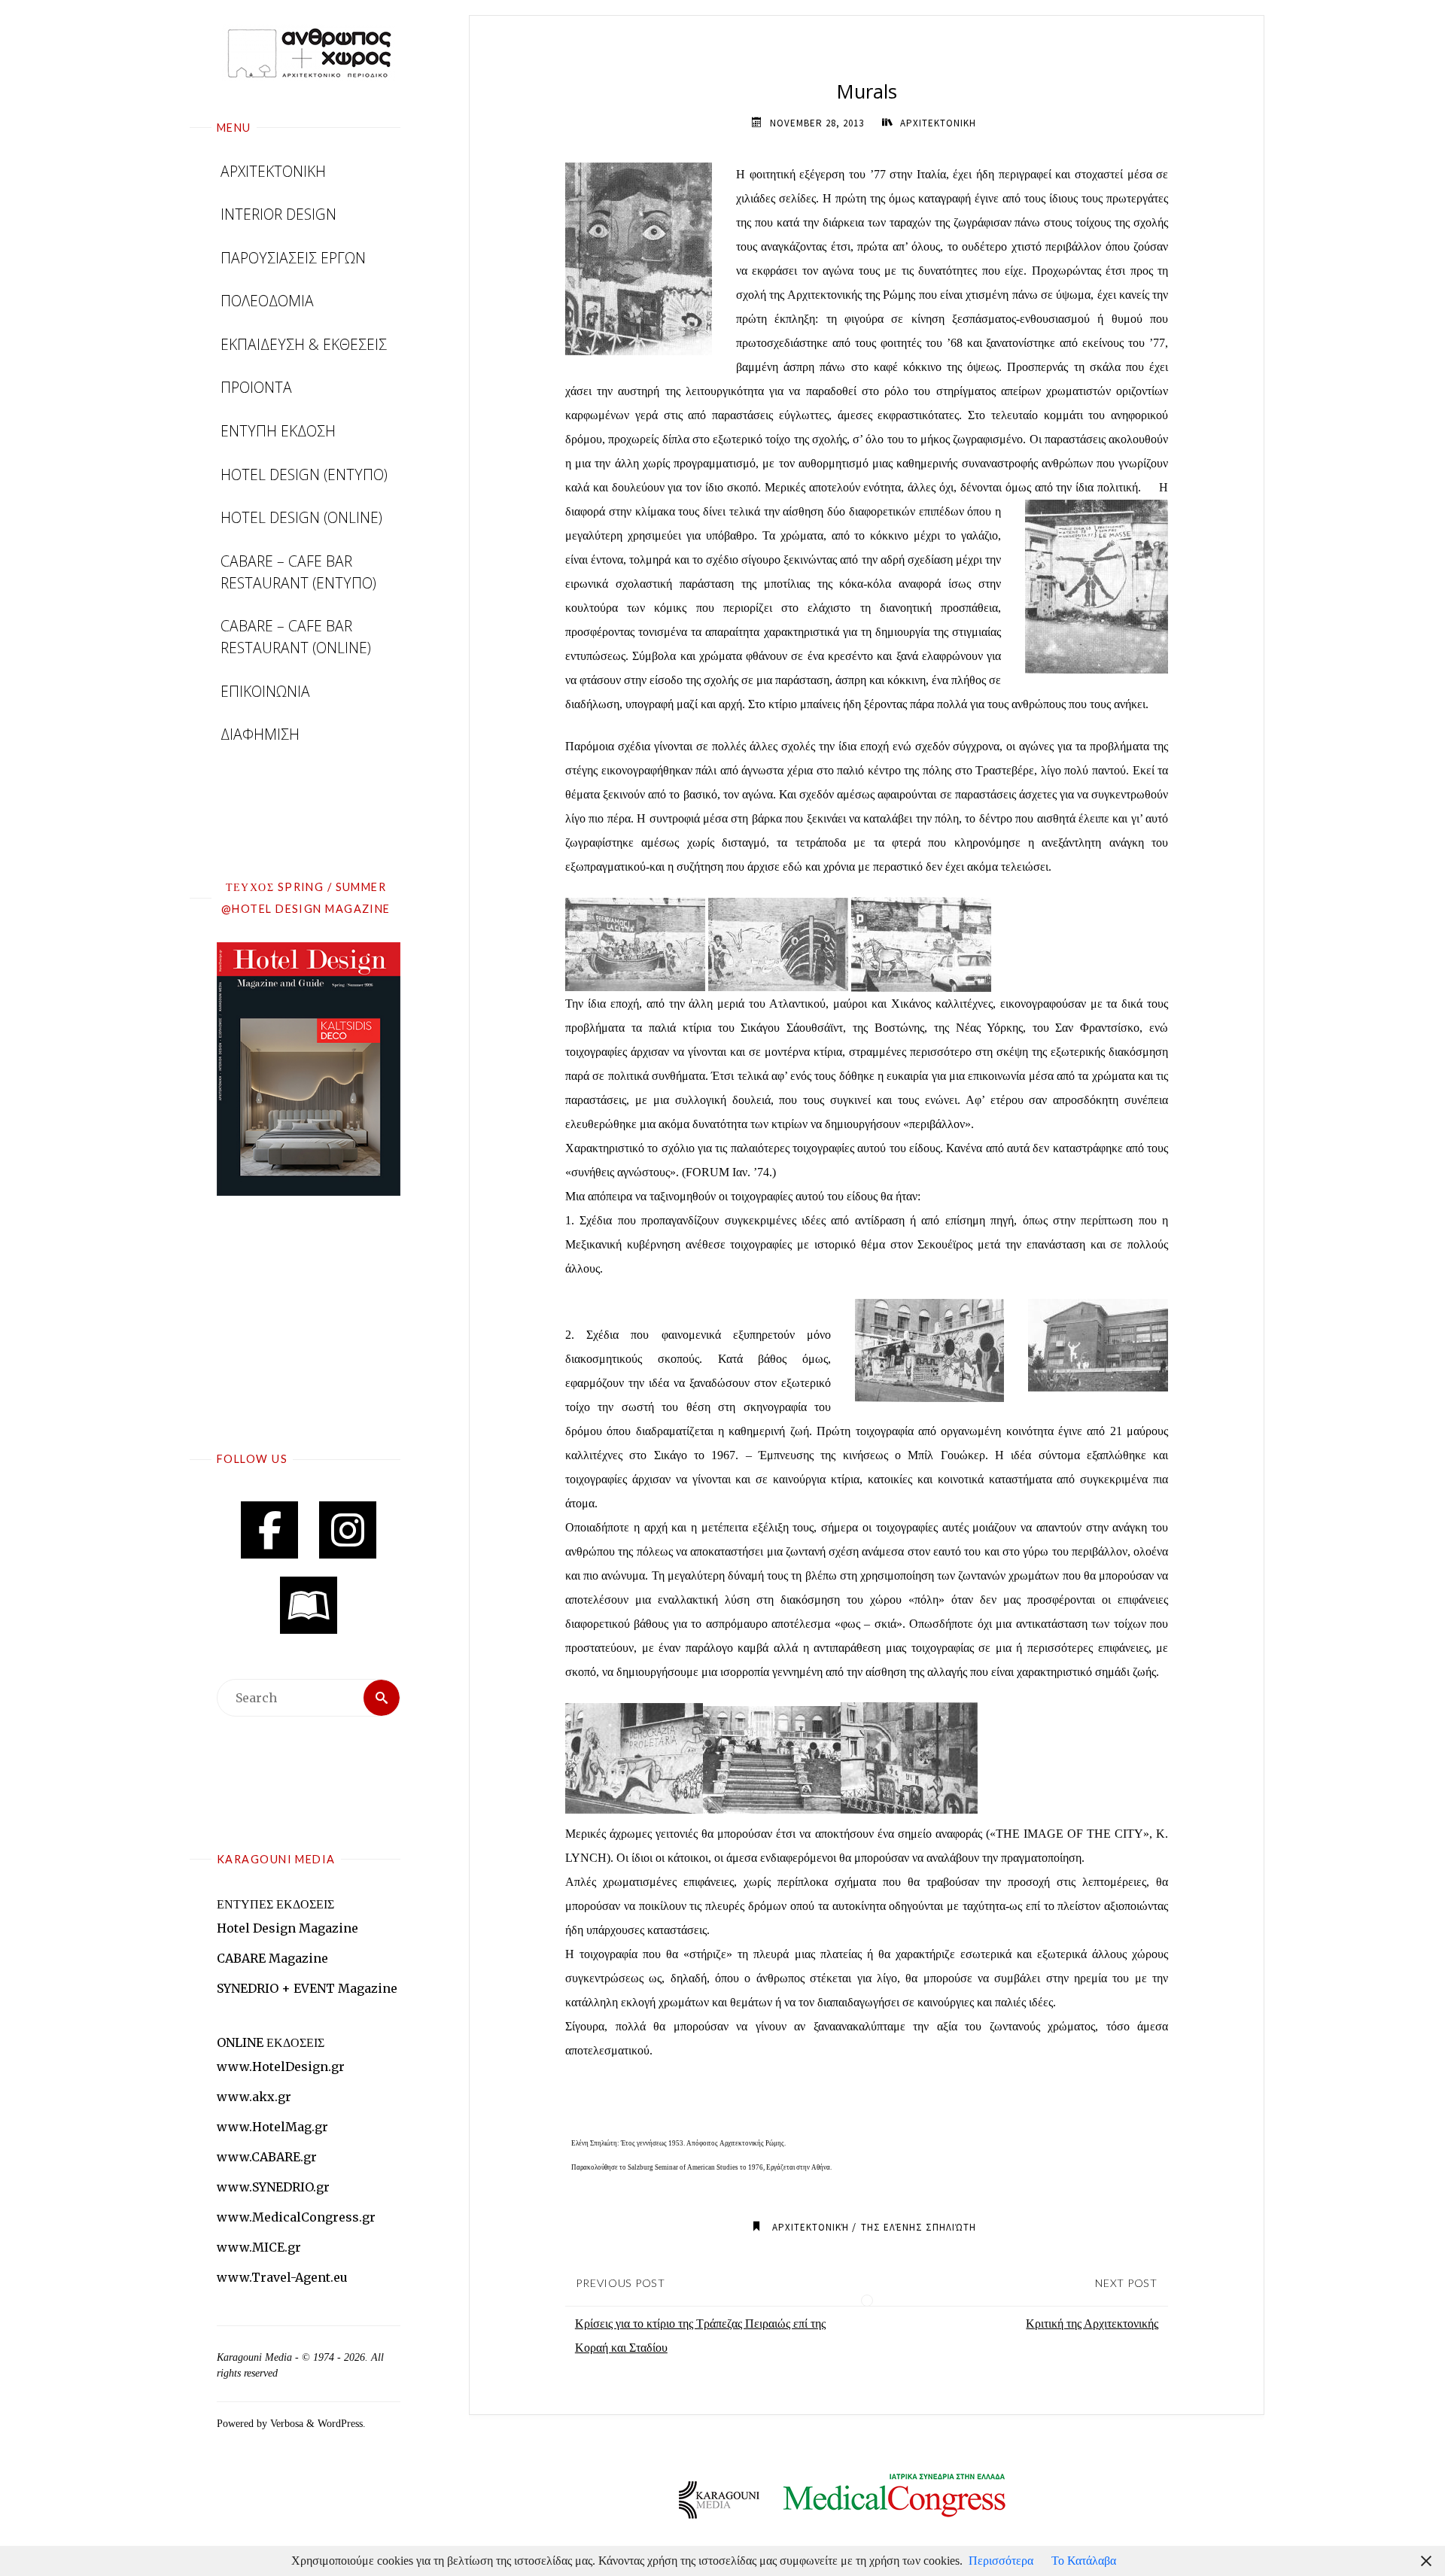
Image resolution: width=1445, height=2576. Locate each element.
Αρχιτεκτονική (811, 2227)
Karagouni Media (256, 2357)
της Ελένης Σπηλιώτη (919, 2227)
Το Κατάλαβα (1084, 2561)
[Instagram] (348, 1530)
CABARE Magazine (272, 1958)
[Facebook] (269, 1530)
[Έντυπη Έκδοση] (309, 1605)
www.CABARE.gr (267, 2157)
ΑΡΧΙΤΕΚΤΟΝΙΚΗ (938, 123)
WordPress (340, 2423)
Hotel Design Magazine (287, 1928)
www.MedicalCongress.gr (296, 2217)
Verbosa (285, 2423)
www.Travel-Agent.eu (282, 2277)
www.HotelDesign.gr (281, 2067)
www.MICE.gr (259, 2247)
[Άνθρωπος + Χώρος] (309, 53)
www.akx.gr (254, 2097)
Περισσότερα (1001, 2561)
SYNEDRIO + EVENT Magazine (307, 1988)
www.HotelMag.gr (272, 2127)
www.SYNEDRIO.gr (273, 2187)
